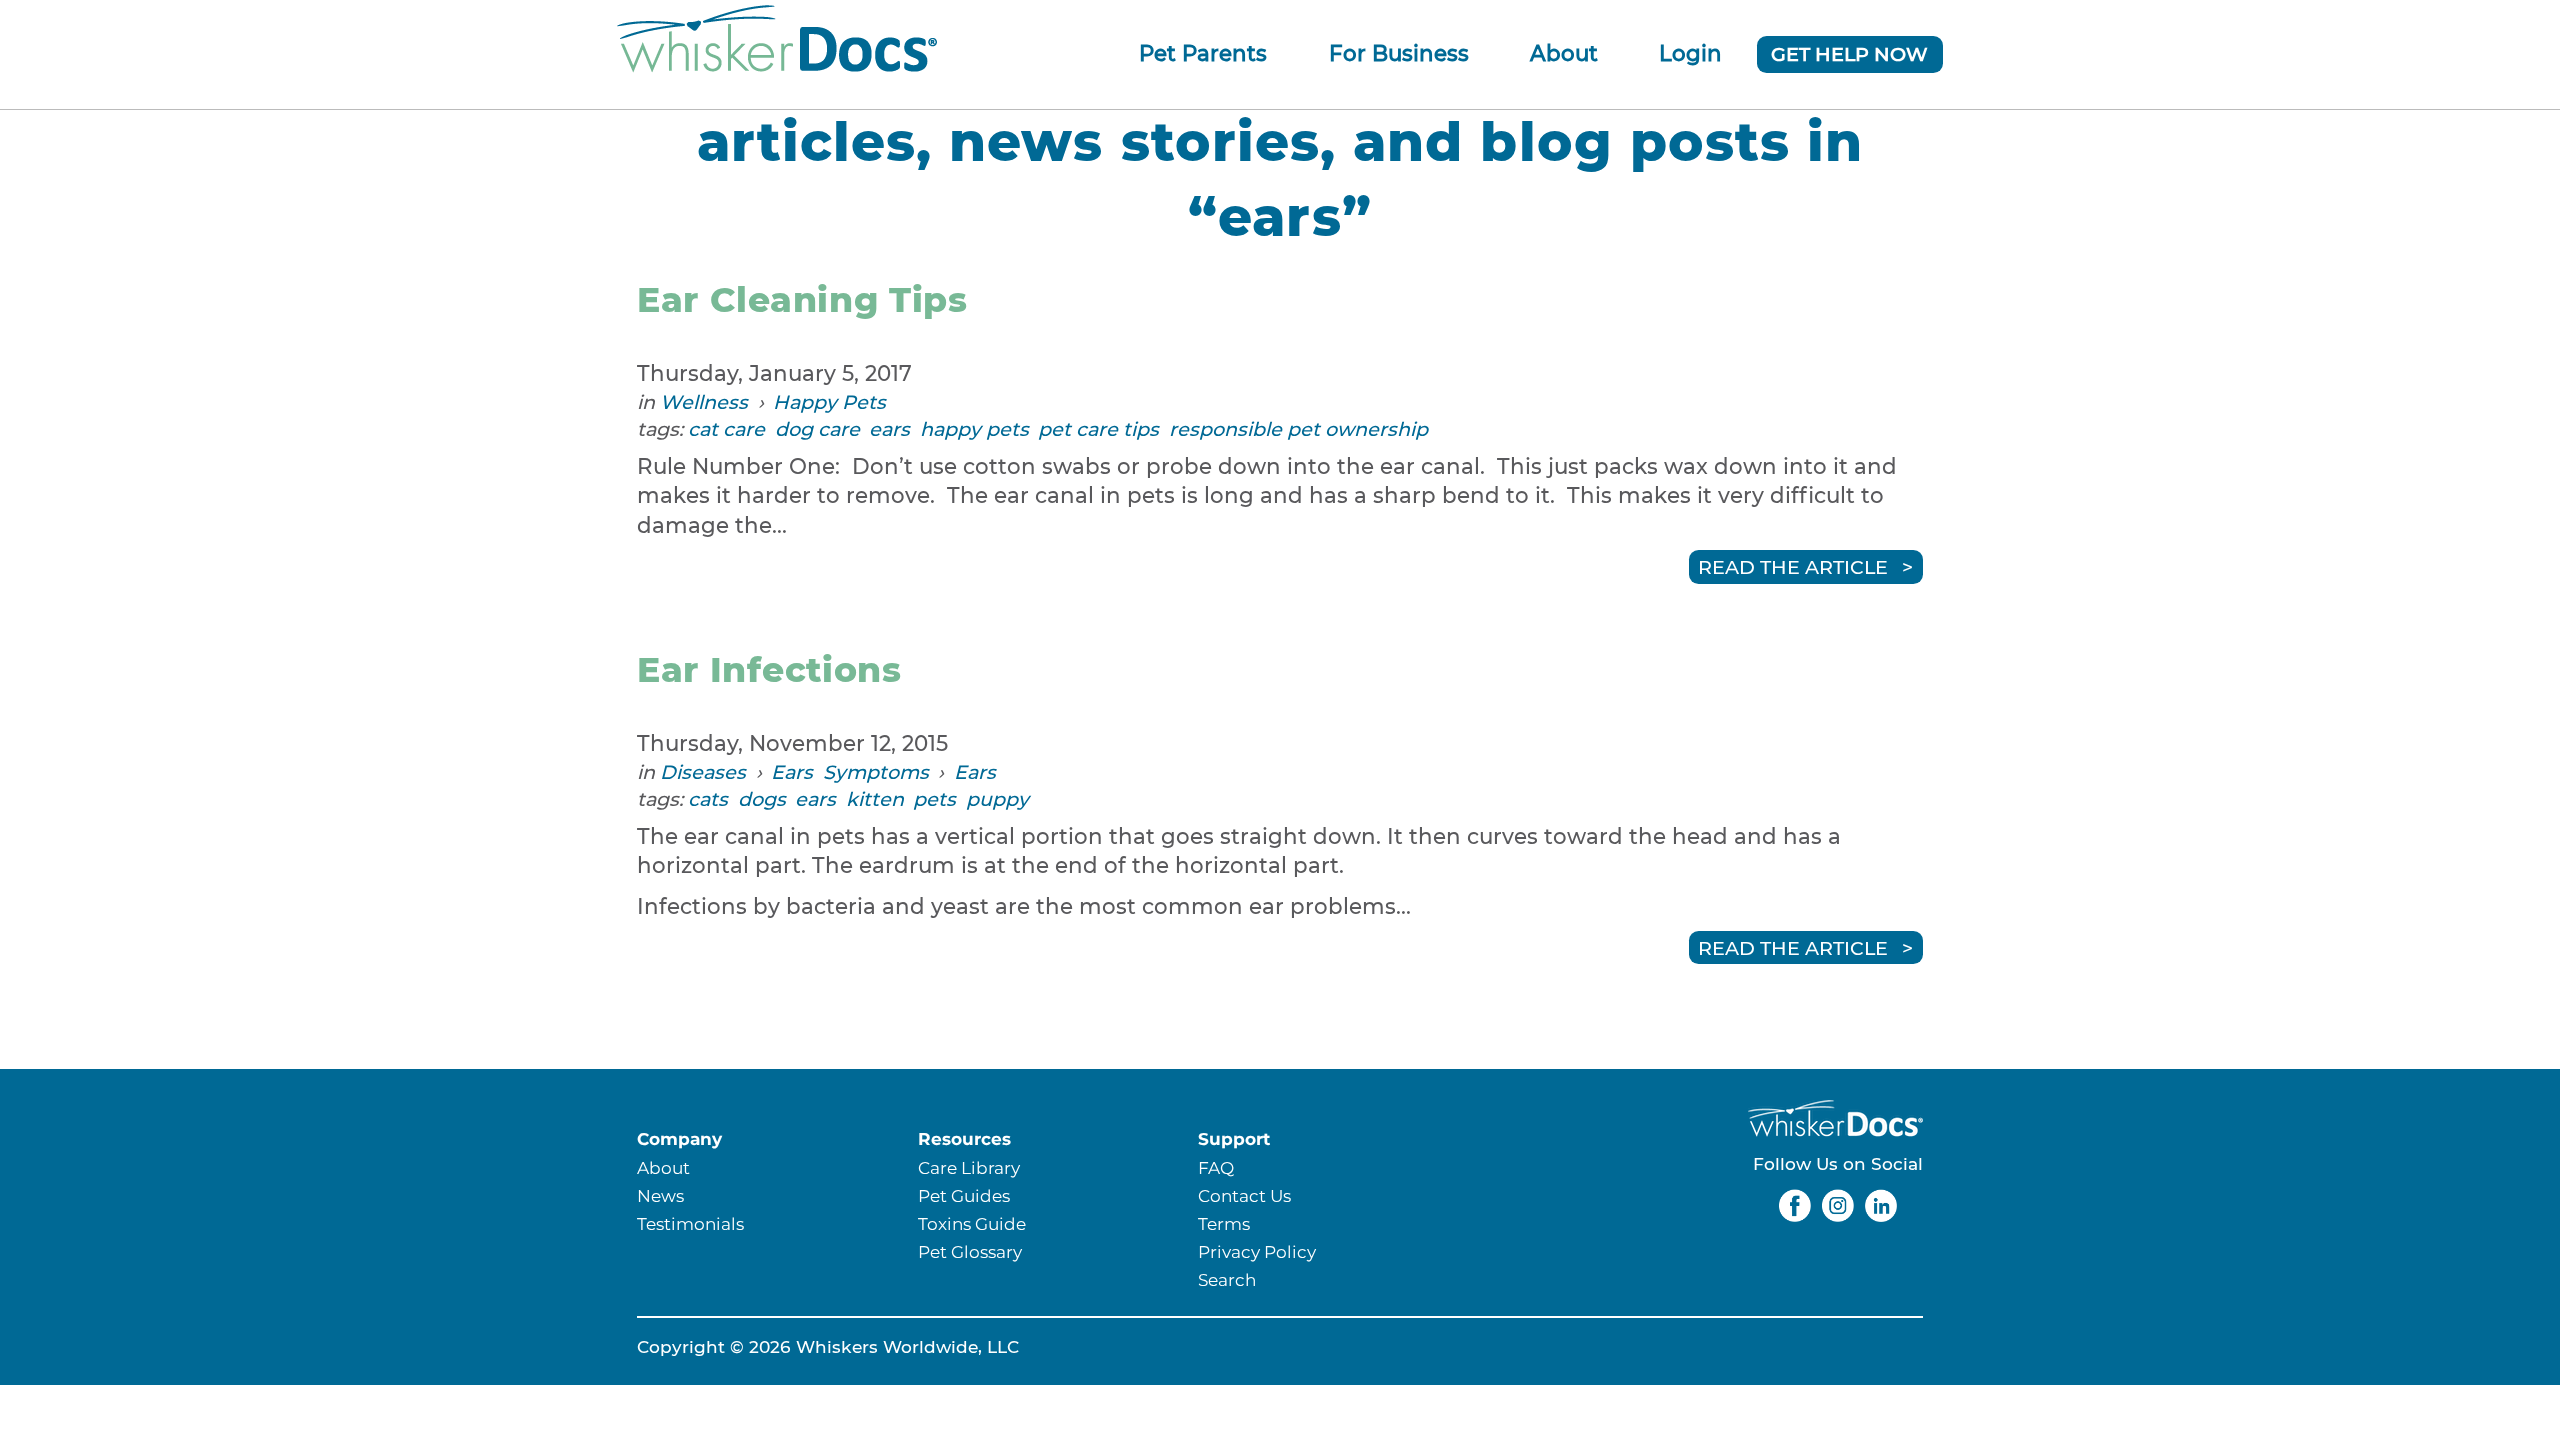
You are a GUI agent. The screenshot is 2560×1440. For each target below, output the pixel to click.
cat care (726, 429)
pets (934, 799)
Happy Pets (829, 402)
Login (1690, 53)
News (660, 1195)
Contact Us (1244, 1195)
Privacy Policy (1257, 1251)
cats (708, 799)
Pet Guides (964, 1195)
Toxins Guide (972, 1223)
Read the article (1793, 567)
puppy (997, 799)
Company (679, 1138)
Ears (792, 772)
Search (1227, 1279)
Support (1234, 1138)
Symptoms (876, 772)
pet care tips (1098, 429)
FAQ (1216, 1167)
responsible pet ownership (1298, 429)
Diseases (703, 772)
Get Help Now (1849, 54)
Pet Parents (1203, 53)
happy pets (974, 429)
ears (889, 429)
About (1564, 53)
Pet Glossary (970, 1251)
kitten (875, 799)
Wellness (704, 402)
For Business (1399, 53)
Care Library (969, 1167)
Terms (1224, 1223)
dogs (762, 799)
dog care (817, 429)
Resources (964, 1138)
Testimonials (690, 1223)
